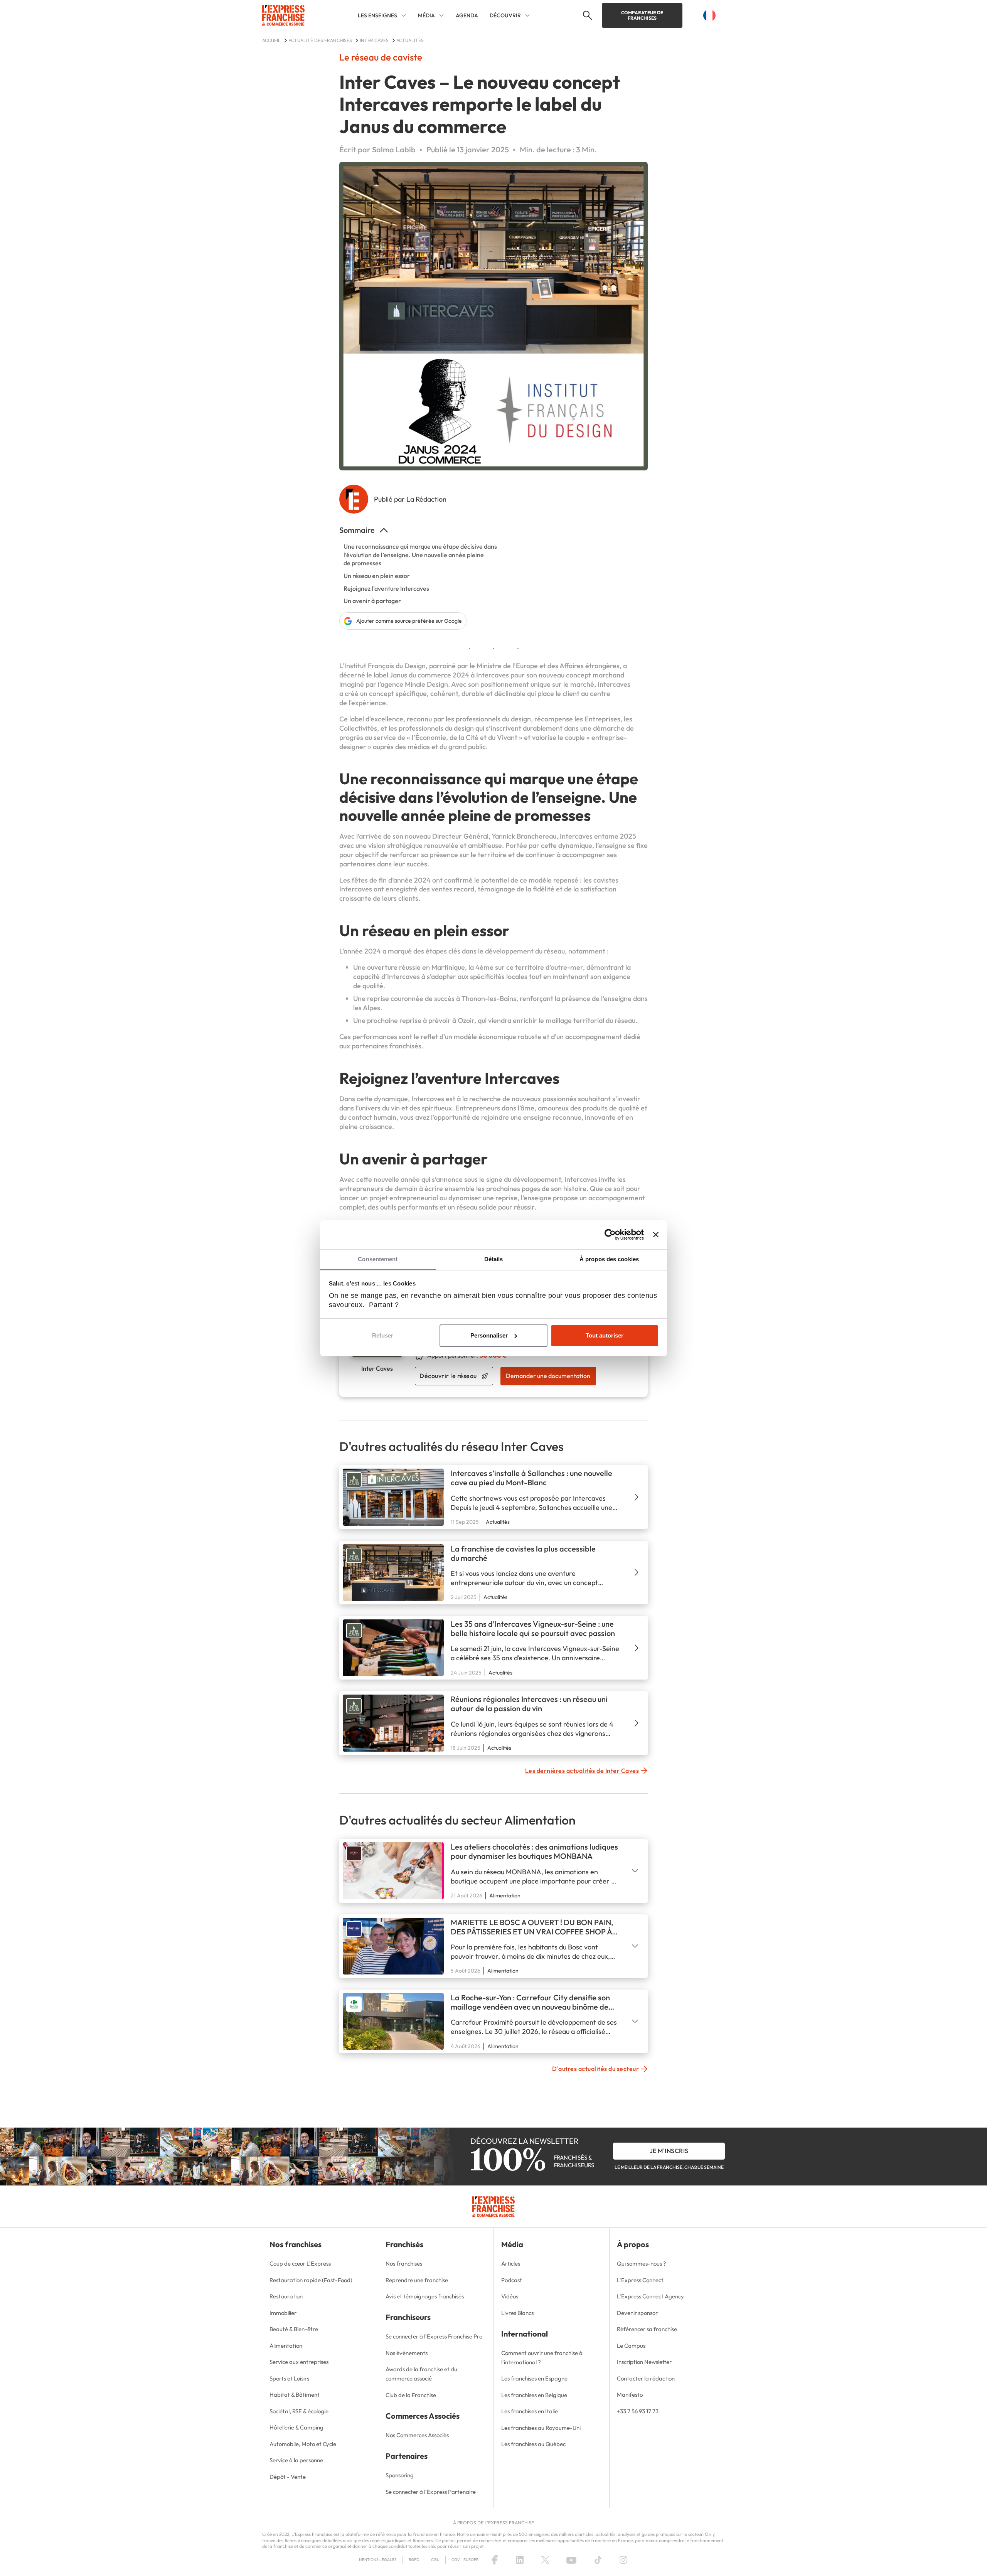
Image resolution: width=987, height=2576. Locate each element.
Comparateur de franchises (642, 15)
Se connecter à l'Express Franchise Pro (434, 2336)
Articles (511, 2263)
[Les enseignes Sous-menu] (404, 15)
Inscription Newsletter (644, 2362)
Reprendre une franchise (417, 2280)
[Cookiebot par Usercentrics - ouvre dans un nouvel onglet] (610, 1235)
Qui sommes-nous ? (642, 2263)
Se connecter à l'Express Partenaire (431, 2492)
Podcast (512, 2280)
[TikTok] (598, 2560)
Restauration (286, 2296)
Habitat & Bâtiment (295, 2395)
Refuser (383, 1335)
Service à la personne (296, 2460)
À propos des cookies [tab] (609, 1259)
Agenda (467, 15)
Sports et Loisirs (289, 2378)
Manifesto (630, 2395)
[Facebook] (495, 2560)
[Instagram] (623, 2560)
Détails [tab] (494, 1259)
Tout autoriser (605, 1335)
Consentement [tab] (378, 1259)
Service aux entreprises (299, 2362)
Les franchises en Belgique (534, 2395)
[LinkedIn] (520, 2560)
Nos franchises (404, 2263)
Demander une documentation (548, 1376)
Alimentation (286, 2346)
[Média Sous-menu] (441, 15)
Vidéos (510, 2296)
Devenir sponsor (637, 2313)
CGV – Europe (465, 2560)
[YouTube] (571, 2560)
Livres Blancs (517, 2313)
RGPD (414, 2560)
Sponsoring (400, 2475)
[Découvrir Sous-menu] (527, 15)
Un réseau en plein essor (377, 576)
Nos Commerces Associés (417, 2435)
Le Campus (631, 2346)
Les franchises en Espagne (534, 2378)
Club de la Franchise (411, 2395)
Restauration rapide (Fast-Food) (311, 2280)
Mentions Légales (378, 2560)
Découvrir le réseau (448, 1376)
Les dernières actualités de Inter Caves (582, 1771)
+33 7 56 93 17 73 (638, 2411)
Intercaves (493, 675)
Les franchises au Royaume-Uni (541, 2428)
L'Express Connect (640, 2280)
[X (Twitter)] (545, 2560)
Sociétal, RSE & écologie (299, 2411)
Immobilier (283, 2313)
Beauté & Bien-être (294, 2329)
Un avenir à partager (372, 601)
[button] (587, 15)
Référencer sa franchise (647, 2329)
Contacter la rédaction (646, 2378)
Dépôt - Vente (288, 2477)
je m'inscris (669, 2151)
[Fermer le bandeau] (656, 1235)
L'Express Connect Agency (650, 2296)
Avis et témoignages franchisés (425, 2296)
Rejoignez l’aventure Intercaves (386, 588)
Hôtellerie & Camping (296, 2427)
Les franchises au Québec (533, 2444)
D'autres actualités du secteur (595, 2069)
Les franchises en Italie (530, 2411)
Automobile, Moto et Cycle (303, 2444)
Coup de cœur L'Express (300, 2263)
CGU (435, 2560)
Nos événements (407, 2353)
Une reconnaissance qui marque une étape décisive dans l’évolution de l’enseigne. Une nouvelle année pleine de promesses (420, 555)
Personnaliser (489, 1335)
